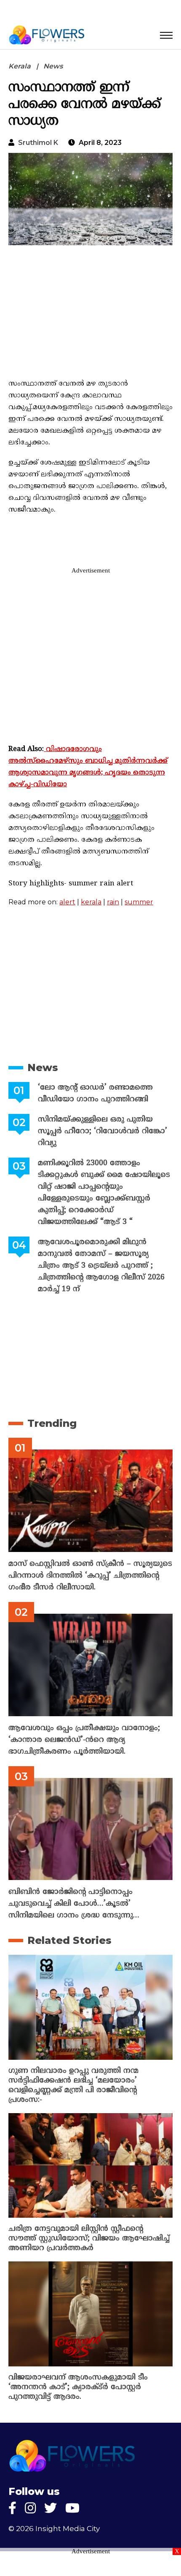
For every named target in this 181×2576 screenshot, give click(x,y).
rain (113, 902)
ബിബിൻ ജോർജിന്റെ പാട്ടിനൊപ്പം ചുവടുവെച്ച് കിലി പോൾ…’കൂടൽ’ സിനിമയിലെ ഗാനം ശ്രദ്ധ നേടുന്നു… (74, 1904)
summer (139, 902)
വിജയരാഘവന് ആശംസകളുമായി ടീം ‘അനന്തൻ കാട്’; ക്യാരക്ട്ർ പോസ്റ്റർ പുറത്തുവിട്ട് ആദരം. (78, 2387)
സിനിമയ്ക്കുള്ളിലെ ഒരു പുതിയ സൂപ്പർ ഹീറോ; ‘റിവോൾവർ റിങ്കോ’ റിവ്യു (102, 1131)
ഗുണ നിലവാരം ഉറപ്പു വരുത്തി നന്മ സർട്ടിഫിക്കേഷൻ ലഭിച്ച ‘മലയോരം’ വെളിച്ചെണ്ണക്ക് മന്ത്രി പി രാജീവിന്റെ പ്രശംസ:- (73, 2085)
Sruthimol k (38, 143)
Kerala (20, 66)
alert (67, 902)
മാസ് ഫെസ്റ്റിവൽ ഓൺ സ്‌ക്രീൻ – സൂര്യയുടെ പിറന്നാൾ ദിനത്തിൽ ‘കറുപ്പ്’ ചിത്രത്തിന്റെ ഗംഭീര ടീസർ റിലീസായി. (90, 1576)
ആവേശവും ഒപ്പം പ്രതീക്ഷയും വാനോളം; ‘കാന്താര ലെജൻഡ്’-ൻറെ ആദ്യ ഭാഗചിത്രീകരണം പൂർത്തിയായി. (84, 1740)
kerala (91, 902)
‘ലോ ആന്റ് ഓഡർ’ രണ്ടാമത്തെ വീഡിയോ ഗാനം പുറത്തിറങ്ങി (95, 1094)
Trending (52, 1423)
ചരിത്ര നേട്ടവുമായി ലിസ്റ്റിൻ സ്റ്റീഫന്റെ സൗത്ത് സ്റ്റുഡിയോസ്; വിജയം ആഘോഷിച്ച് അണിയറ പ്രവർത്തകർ (89, 2239)
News (53, 66)
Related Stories (69, 1940)
